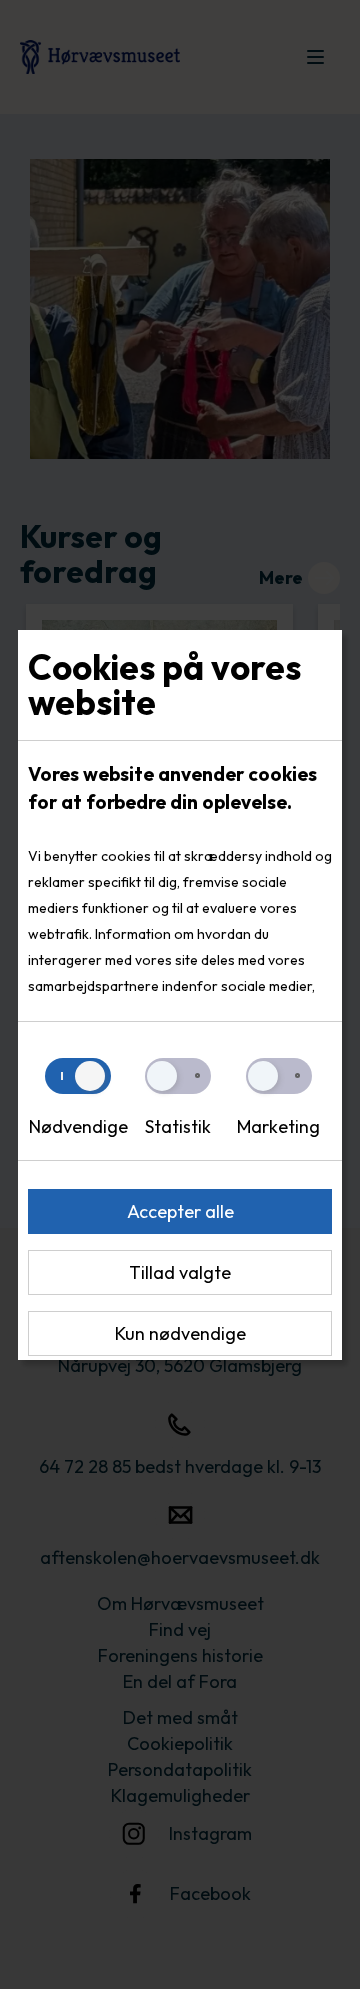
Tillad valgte (180, 1272)
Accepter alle (180, 1211)
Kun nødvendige (180, 1333)
